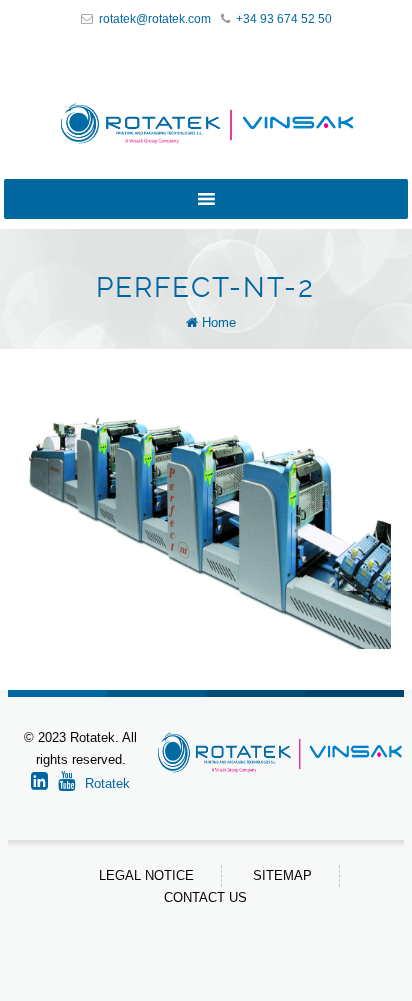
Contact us (205, 897)
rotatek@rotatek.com (155, 19)
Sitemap (282, 875)
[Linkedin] (44, 783)
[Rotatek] (206, 123)
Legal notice (146, 875)
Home (219, 322)
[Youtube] (71, 783)
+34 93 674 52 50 (284, 19)
